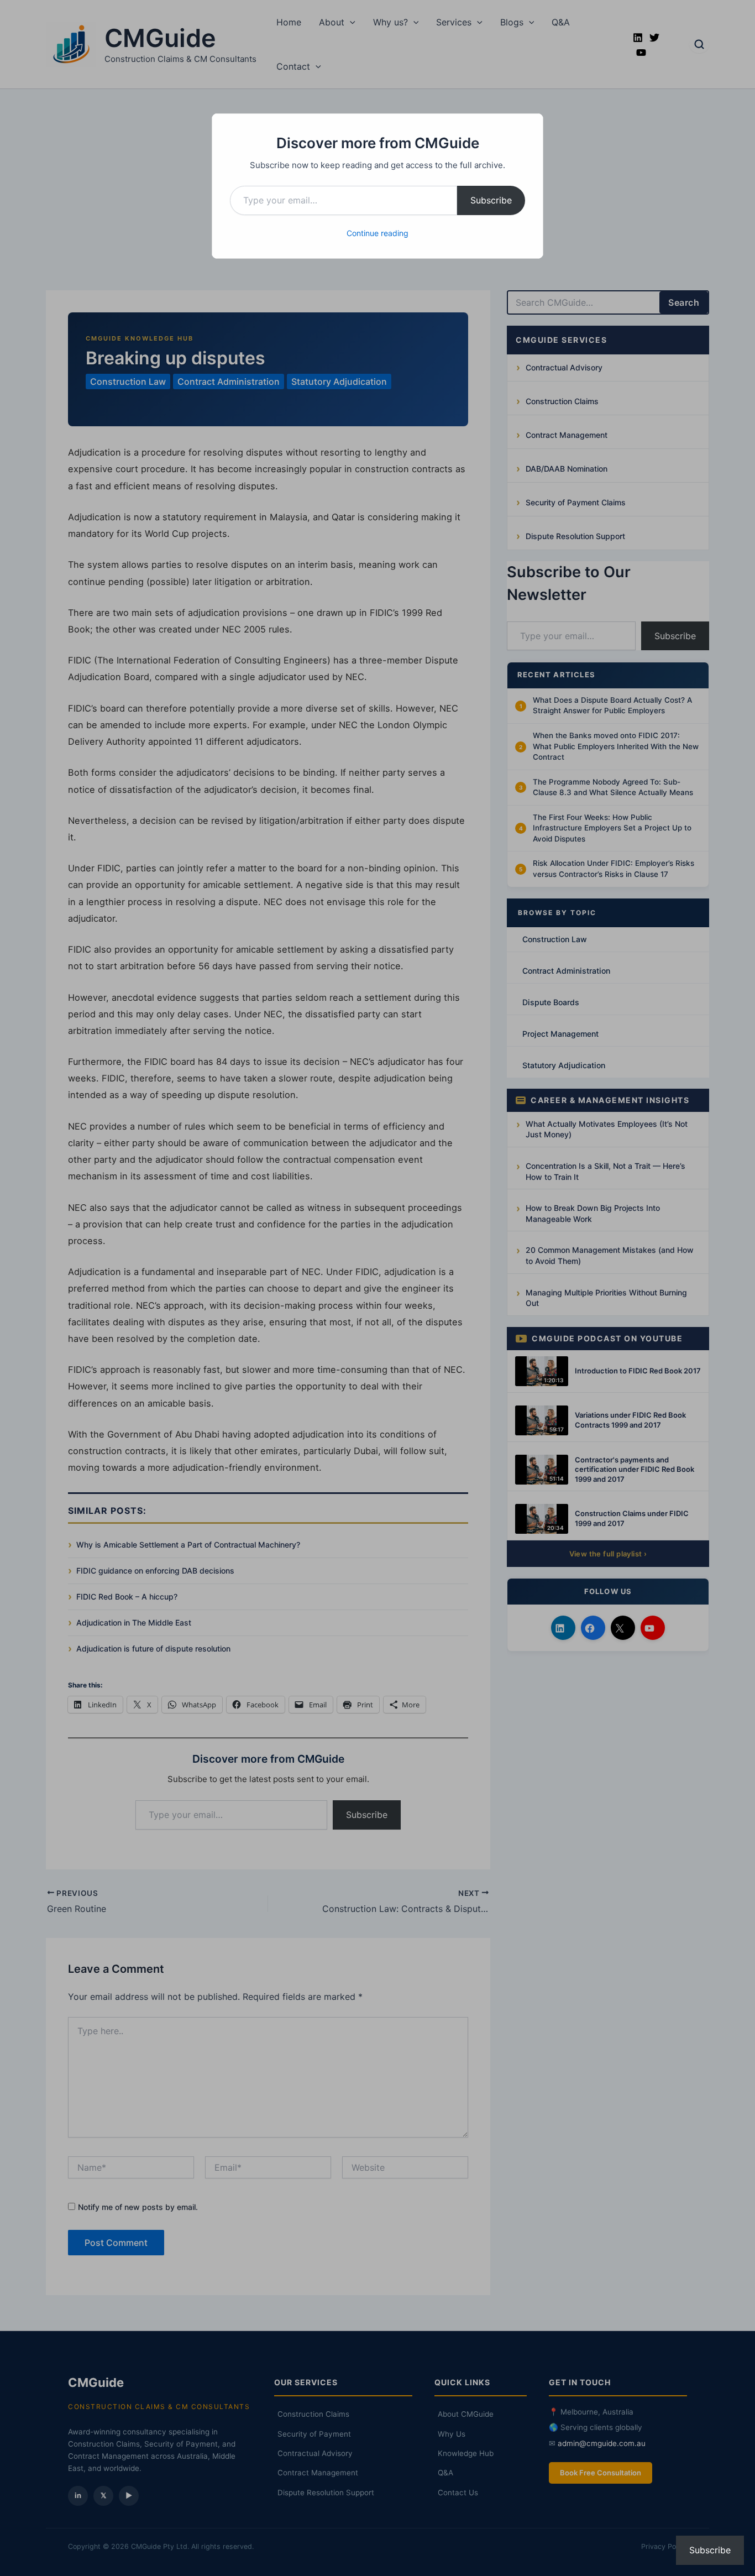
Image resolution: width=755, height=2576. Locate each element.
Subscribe (491, 200)
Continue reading (377, 233)
